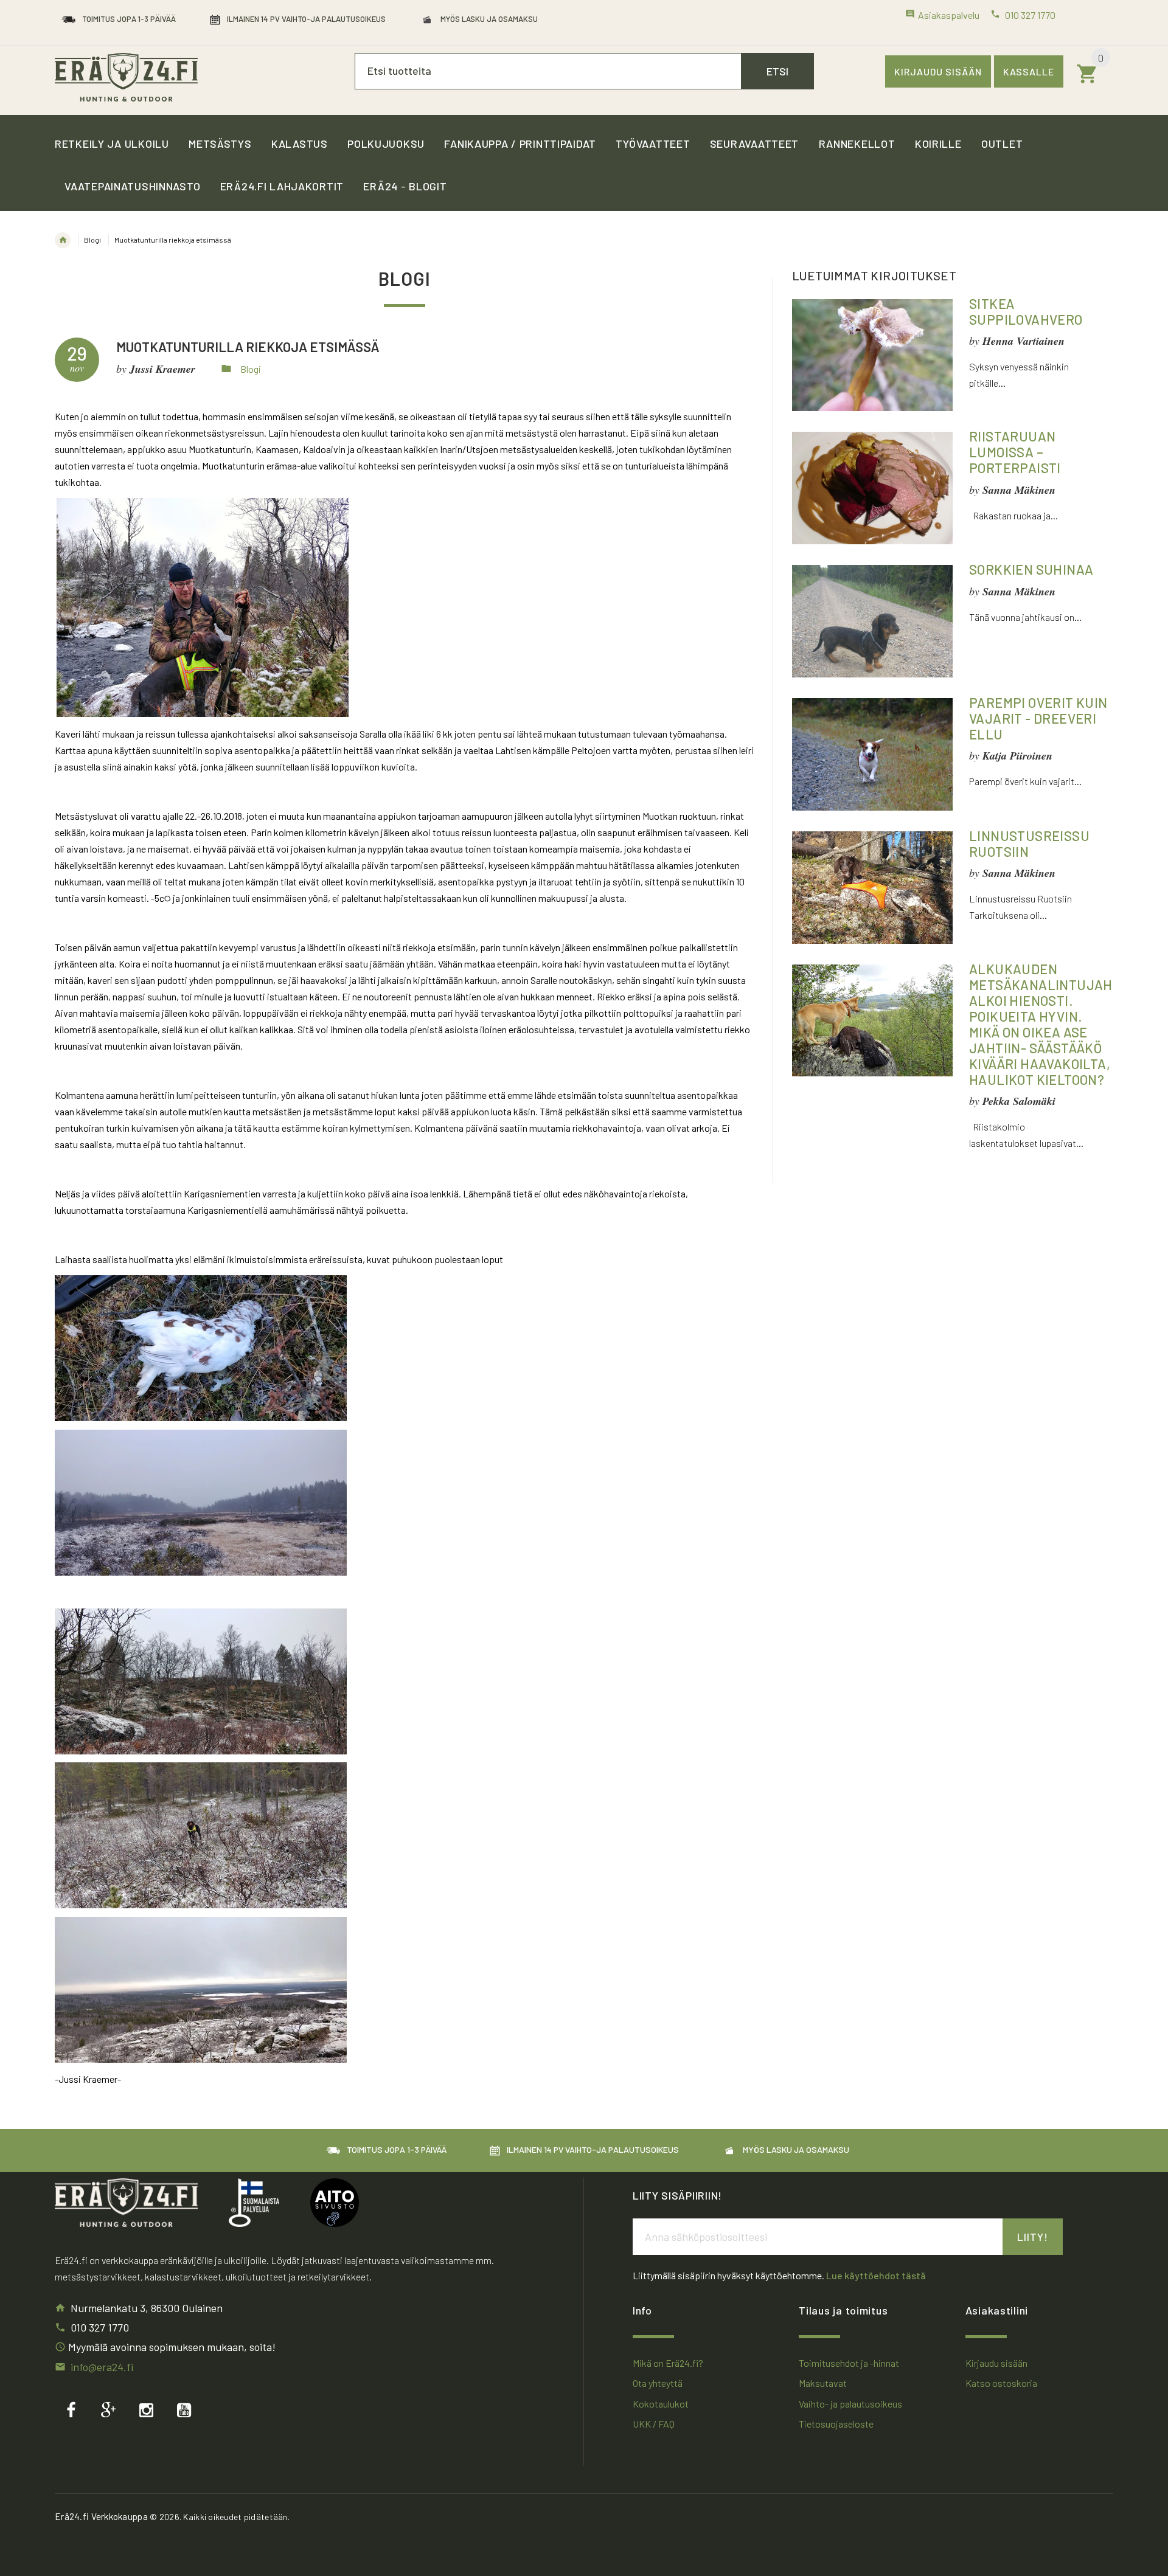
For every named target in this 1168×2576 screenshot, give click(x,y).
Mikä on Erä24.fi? (668, 2363)
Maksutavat (823, 2383)
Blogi (92, 240)
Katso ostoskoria (1001, 2383)
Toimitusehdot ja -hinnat (849, 2363)
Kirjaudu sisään (938, 71)
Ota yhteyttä (658, 2383)
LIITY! (1033, 2237)
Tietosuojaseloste (836, 2424)
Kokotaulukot (661, 2404)
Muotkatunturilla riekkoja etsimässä (248, 347)
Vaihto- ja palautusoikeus (850, 2404)
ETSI (777, 71)
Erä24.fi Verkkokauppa (101, 2516)
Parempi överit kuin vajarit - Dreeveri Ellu (1038, 718)
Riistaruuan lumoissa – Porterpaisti (1015, 452)
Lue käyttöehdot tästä (876, 2275)
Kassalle (1029, 71)
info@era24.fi (102, 2367)
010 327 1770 (100, 2327)
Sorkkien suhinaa (1031, 569)
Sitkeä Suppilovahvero (1026, 311)
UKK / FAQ (654, 2424)
